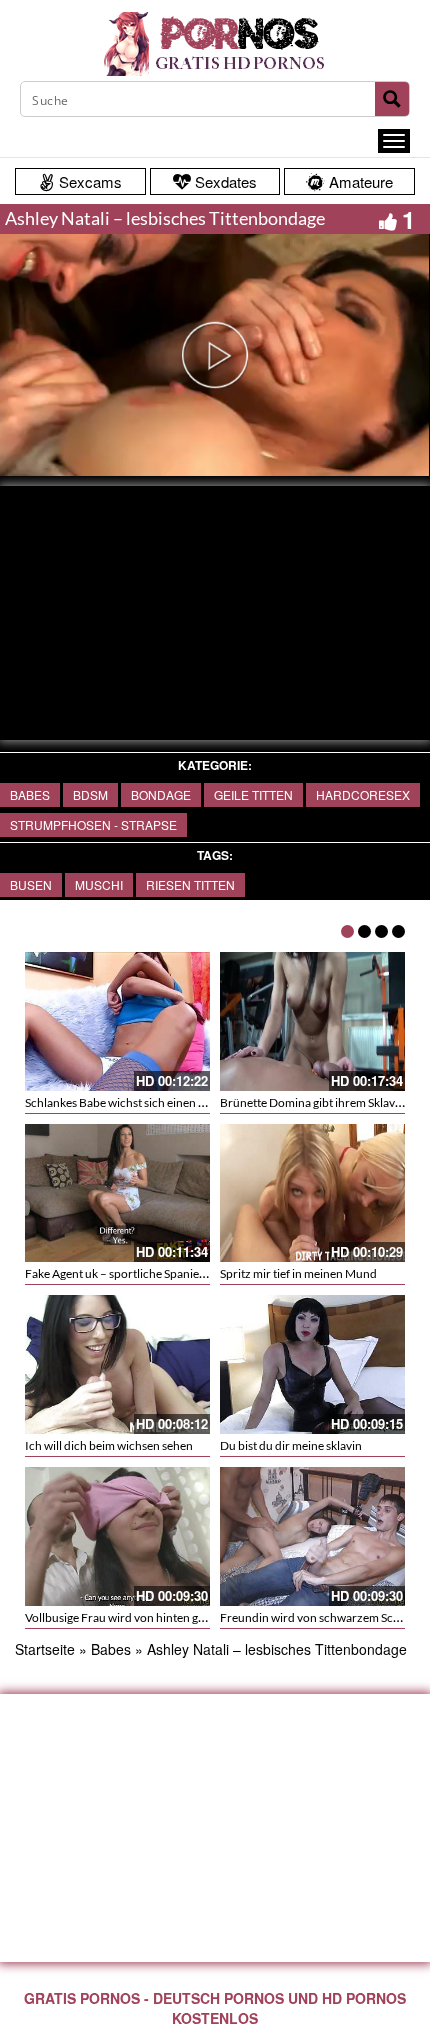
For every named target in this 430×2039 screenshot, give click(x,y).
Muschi (99, 884)
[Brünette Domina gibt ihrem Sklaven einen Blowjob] (312, 1021)
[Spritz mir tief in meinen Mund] (312, 1193)
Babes (30, 794)
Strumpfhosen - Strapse (93, 824)
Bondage (161, 794)
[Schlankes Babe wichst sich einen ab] (117, 1021)
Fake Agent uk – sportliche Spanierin (119, 1273)
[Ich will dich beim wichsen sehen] (117, 1364)
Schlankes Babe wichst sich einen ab (118, 1102)
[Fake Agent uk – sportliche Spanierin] (117, 1193)
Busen (31, 884)
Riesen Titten (190, 884)
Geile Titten (253, 794)
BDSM (90, 794)
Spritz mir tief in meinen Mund (298, 1273)
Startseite (45, 1649)
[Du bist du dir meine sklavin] (312, 1364)
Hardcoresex (363, 794)
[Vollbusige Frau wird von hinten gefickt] (117, 1536)
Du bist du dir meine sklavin (291, 1445)
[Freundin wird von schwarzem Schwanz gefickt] (312, 1536)
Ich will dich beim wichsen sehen (109, 1445)
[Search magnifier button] (392, 99)
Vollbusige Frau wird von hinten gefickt (126, 1617)
